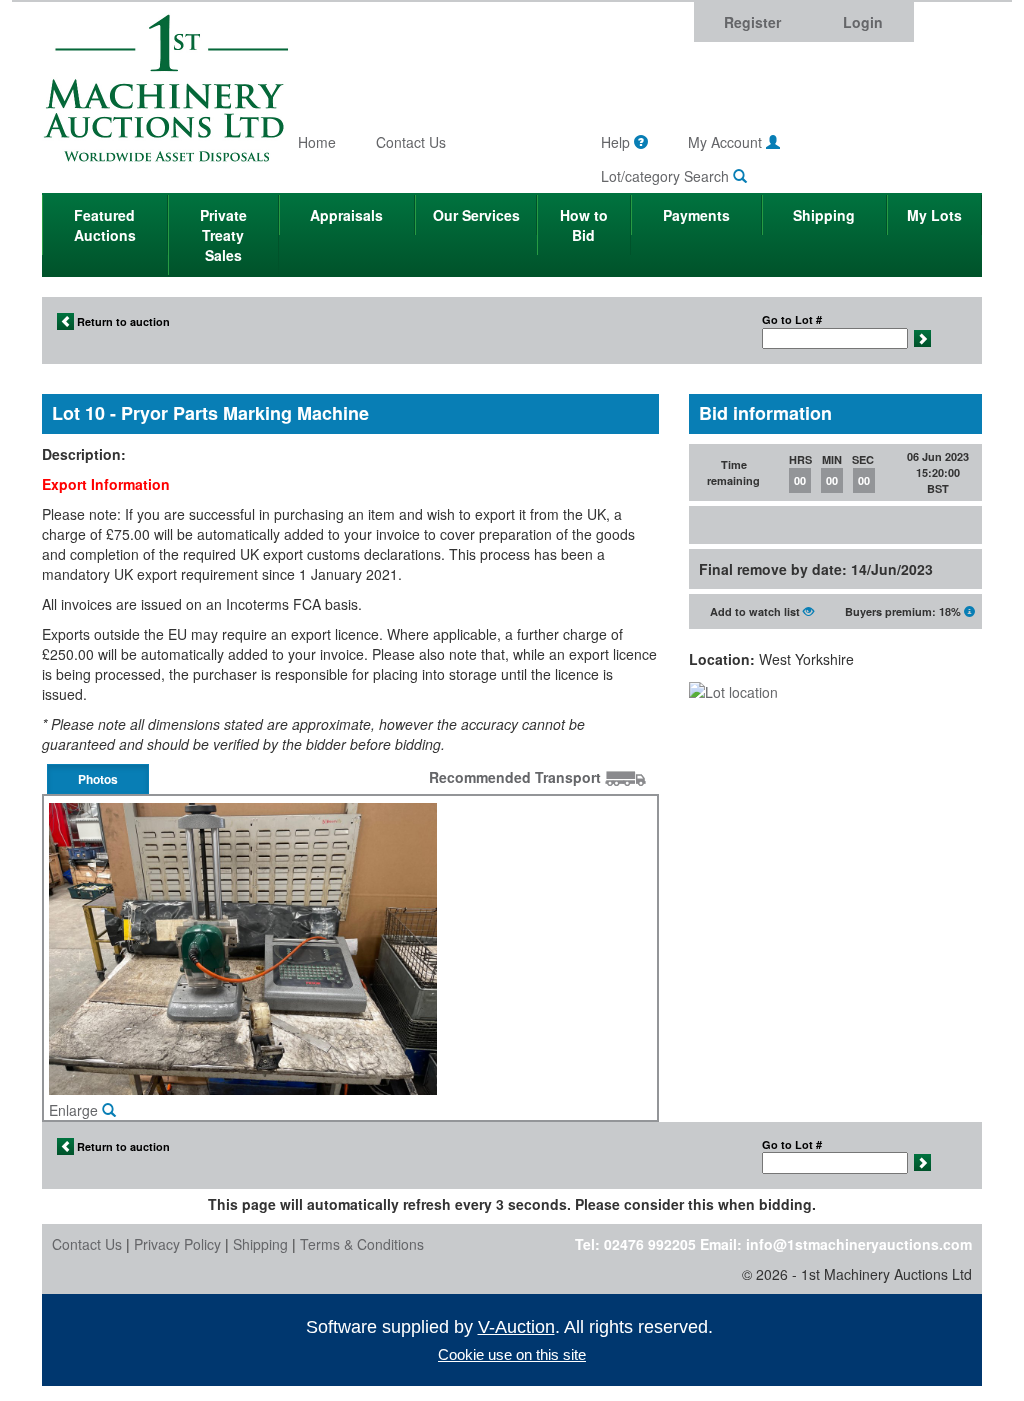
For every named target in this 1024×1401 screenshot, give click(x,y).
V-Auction (516, 1327)
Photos (98, 779)
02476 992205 (650, 1244)
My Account (727, 142)
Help (617, 142)
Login (863, 22)
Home (317, 142)
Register (752, 22)
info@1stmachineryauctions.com (859, 1244)
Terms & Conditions (362, 1244)
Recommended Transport (517, 777)
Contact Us (411, 142)
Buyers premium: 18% (904, 611)
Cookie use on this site (512, 1354)
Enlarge (75, 1110)
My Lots (934, 215)
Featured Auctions (105, 225)
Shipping (824, 215)
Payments (696, 215)
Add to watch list (756, 611)
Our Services (476, 215)
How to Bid (584, 225)
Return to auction (122, 321)
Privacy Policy (177, 1244)
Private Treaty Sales (223, 235)
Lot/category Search (667, 176)
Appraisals (346, 215)
